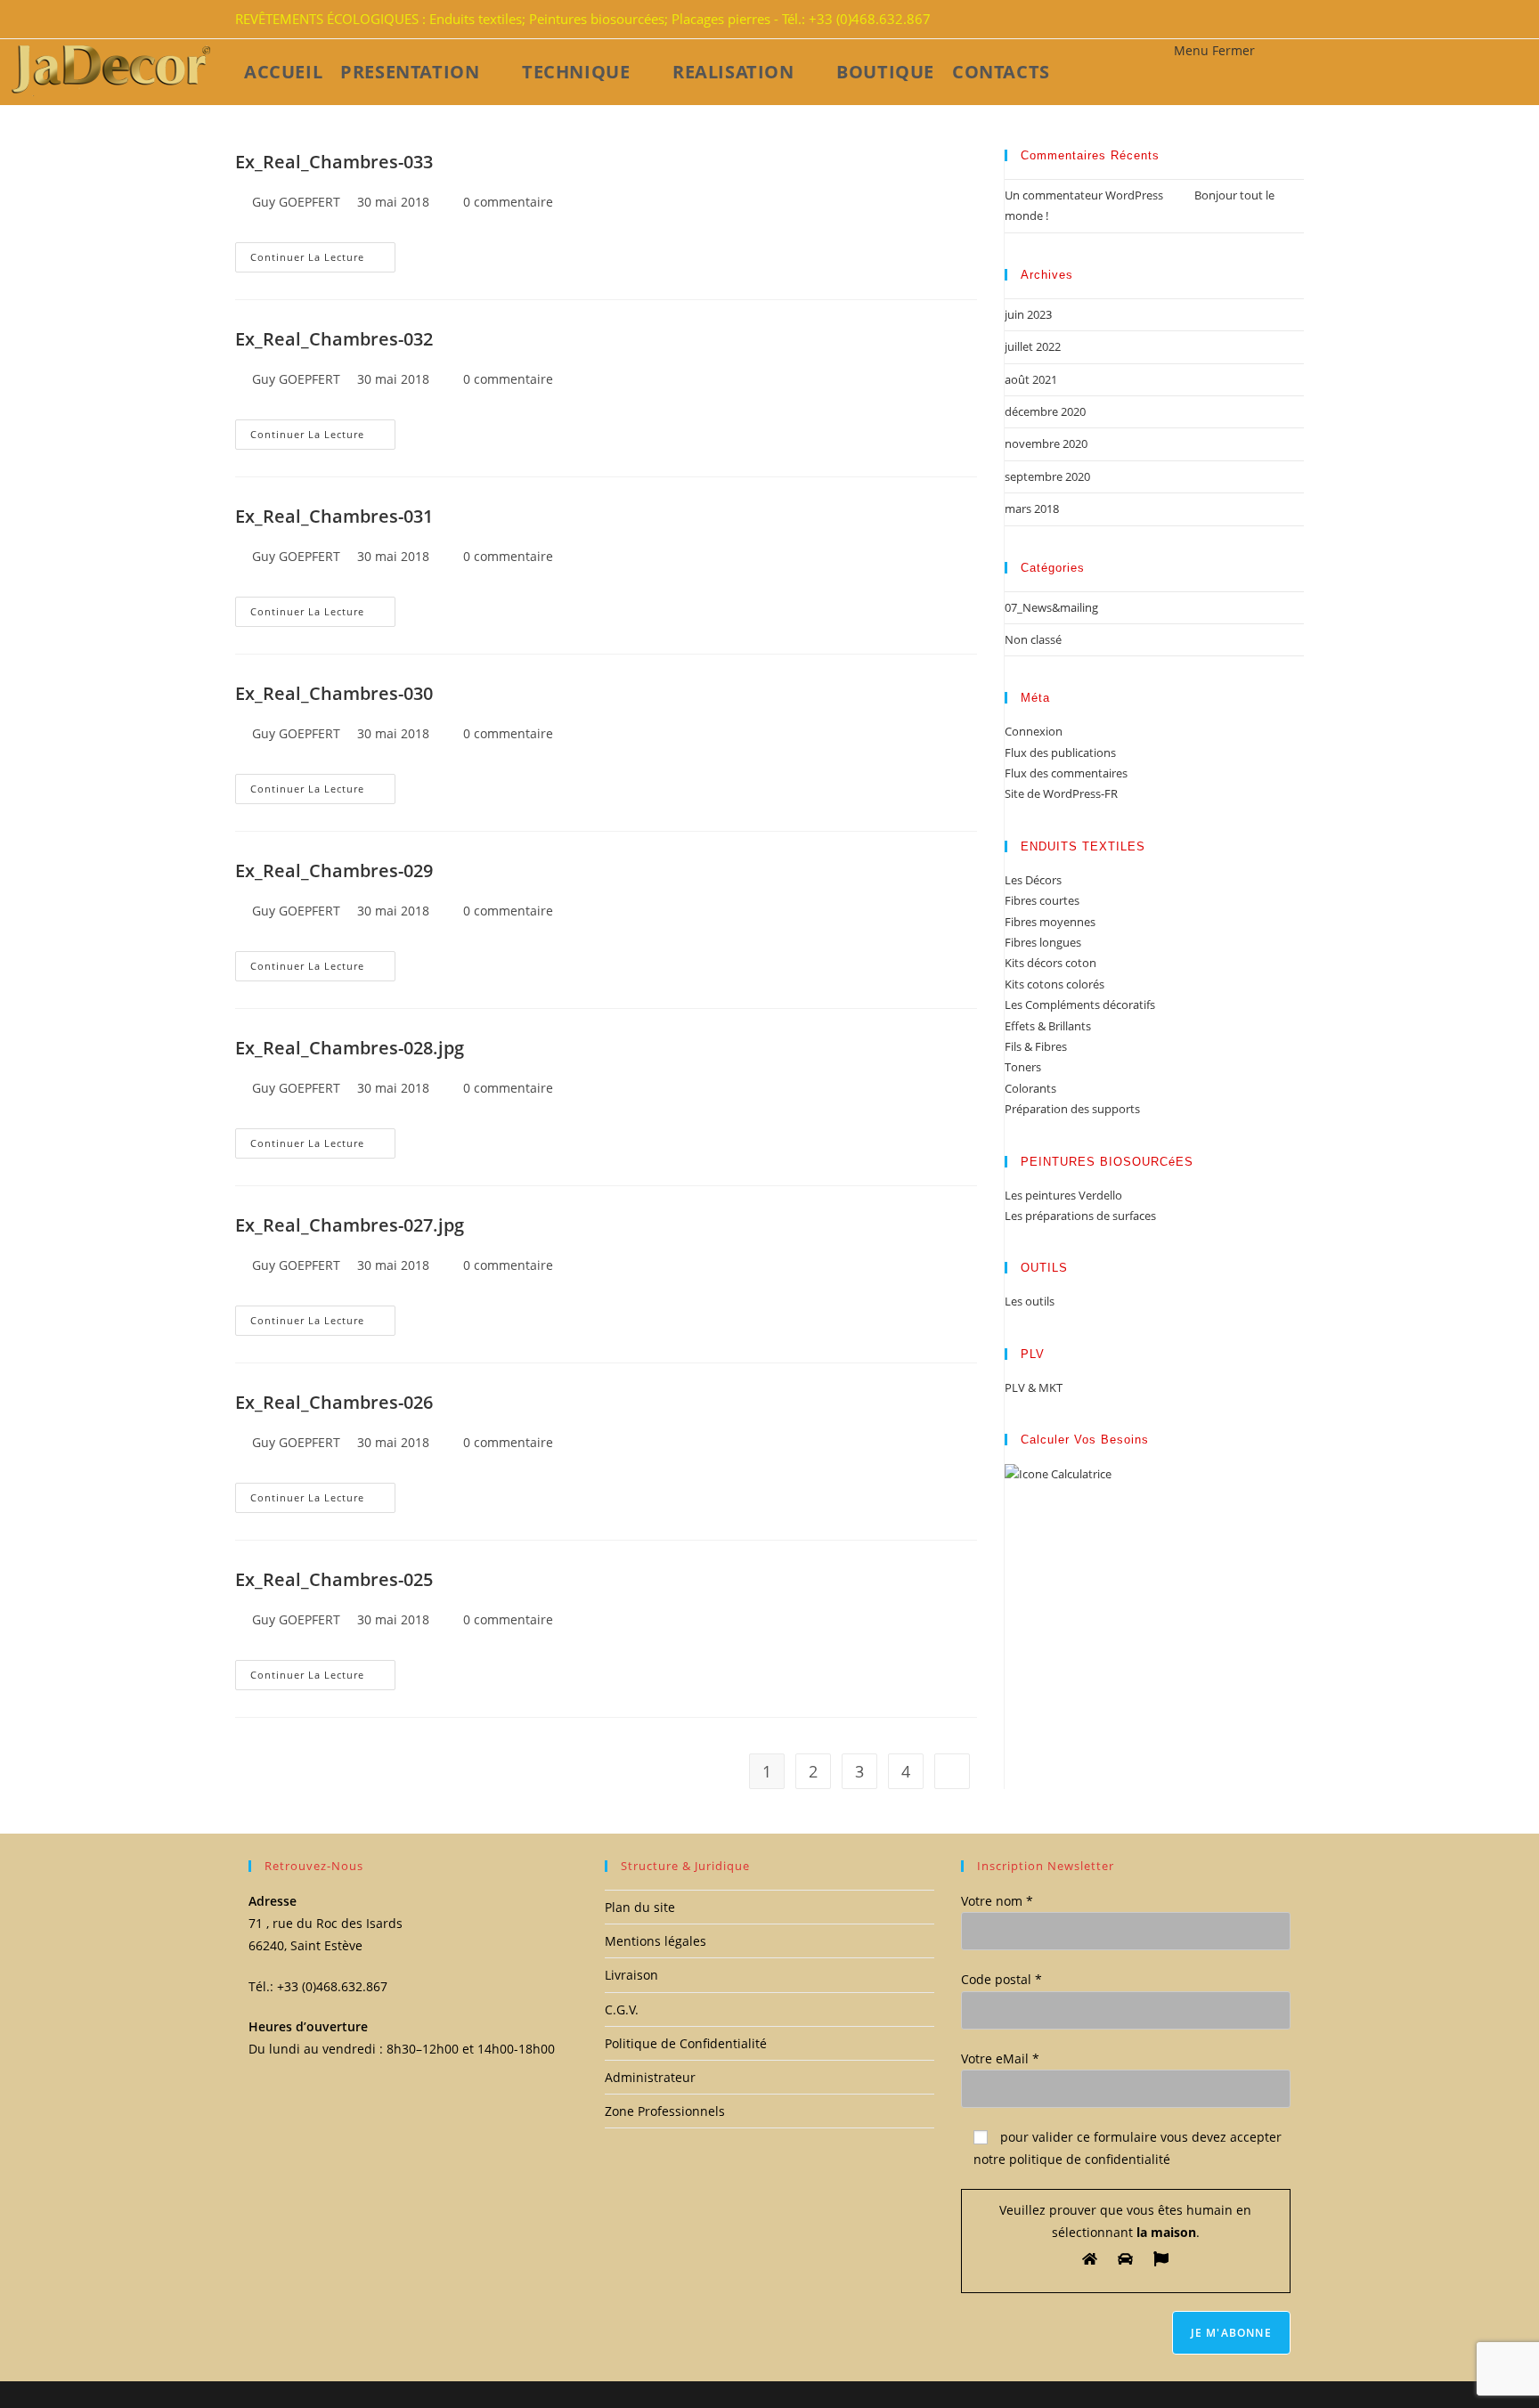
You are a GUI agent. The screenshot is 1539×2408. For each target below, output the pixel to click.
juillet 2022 (1033, 346)
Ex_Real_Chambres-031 (334, 516)
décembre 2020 (1045, 411)
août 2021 (1031, 379)
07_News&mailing (1051, 607)
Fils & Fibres (1036, 1046)
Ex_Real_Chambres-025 (334, 1579)
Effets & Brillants (1048, 1026)
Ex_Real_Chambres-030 (334, 693)
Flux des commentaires (1066, 773)
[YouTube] (1293, 20)
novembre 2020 (1046, 443)
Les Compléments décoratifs (1080, 1005)
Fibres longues (1043, 942)
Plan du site (640, 1907)
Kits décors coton (1050, 963)
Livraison (631, 1975)
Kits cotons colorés (1054, 984)
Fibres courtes (1042, 900)
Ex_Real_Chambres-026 (334, 1402)
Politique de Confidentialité (686, 2043)
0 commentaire (508, 202)
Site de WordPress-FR (1061, 793)
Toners (1023, 1067)
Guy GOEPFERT (296, 202)
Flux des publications (1060, 752)
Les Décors (1033, 880)
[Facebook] (1272, 20)
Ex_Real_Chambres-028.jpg (350, 1048)
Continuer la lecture (307, 257)
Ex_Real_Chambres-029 (334, 870)
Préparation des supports (1072, 1109)
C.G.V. (622, 2009)
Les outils (1030, 1301)
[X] (1261, 20)
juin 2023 (1028, 314)
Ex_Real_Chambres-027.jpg (350, 1225)
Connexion (1034, 731)
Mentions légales (655, 1941)
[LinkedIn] (1282, 20)
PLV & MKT (1034, 1387)
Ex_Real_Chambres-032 (334, 339)
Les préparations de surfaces (1080, 1216)
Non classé (1033, 639)
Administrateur (650, 2077)
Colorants (1030, 1088)
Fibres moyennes (1050, 922)
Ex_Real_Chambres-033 (334, 162)
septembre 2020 (1047, 476)
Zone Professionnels (665, 2111)
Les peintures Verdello (1063, 1195)
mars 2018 (1032, 508)
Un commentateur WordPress (1084, 195)
